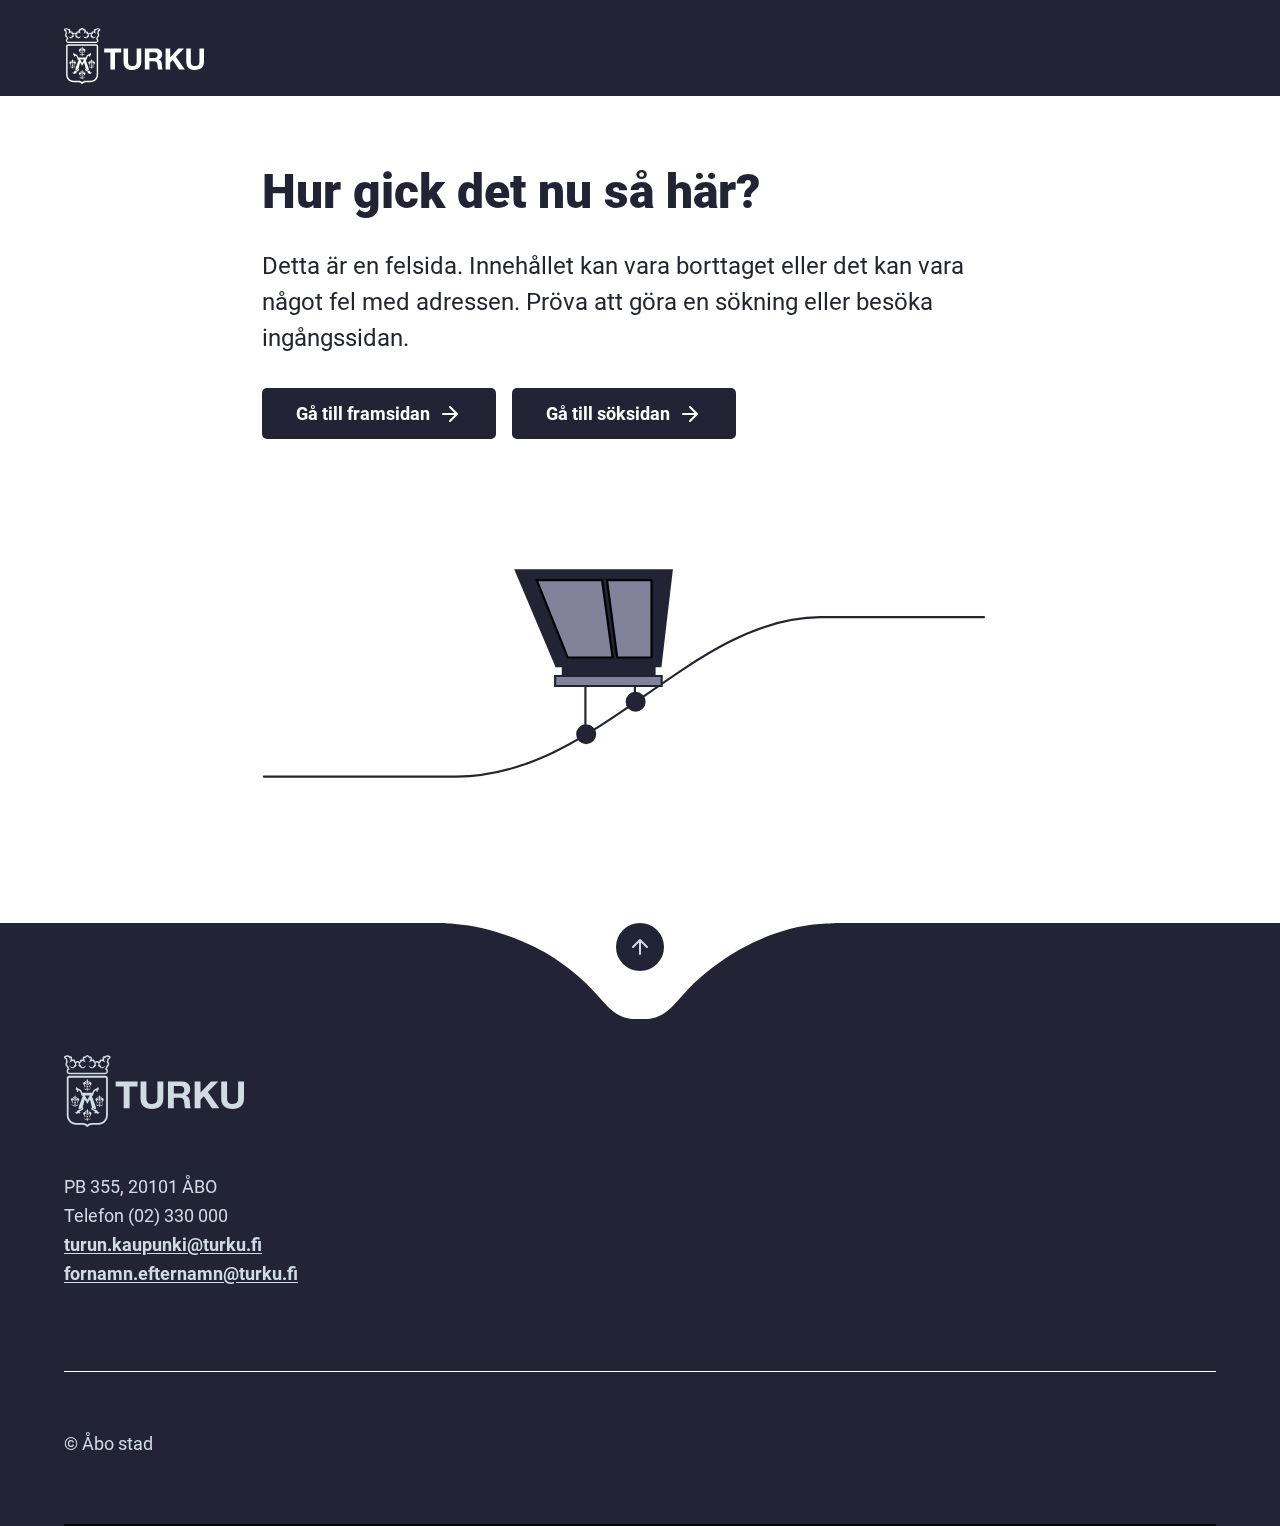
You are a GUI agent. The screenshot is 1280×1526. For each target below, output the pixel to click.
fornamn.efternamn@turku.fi (181, 1273)
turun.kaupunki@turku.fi (163, 1244)
